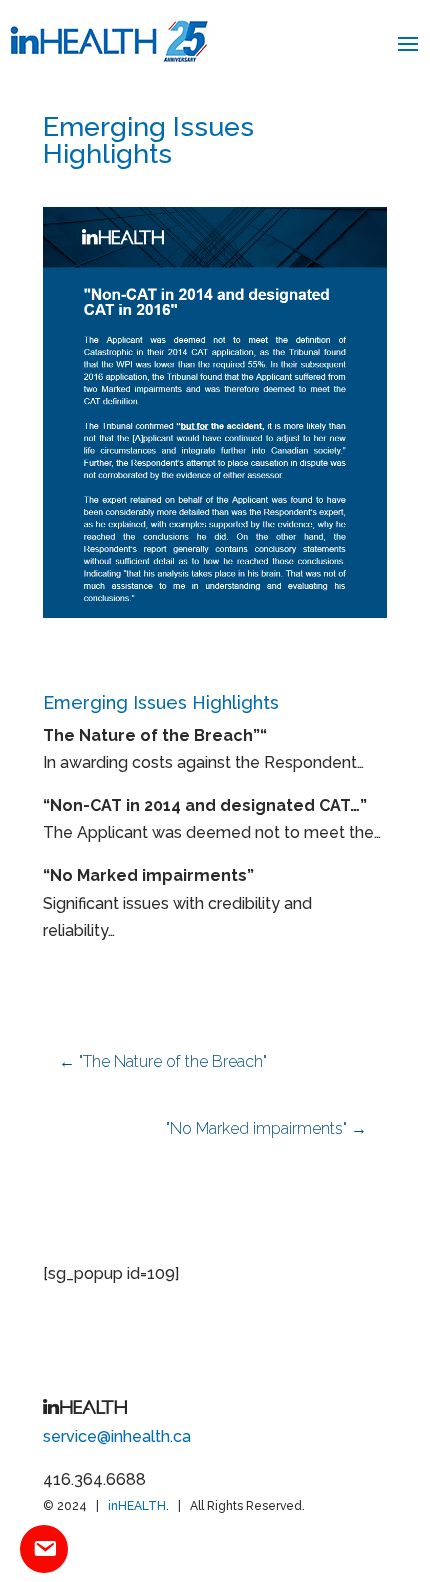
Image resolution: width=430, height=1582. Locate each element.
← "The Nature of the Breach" (163, 1061)
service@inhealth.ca (117, 1436)
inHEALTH (137, 1506)
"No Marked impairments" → (266, 1128)
